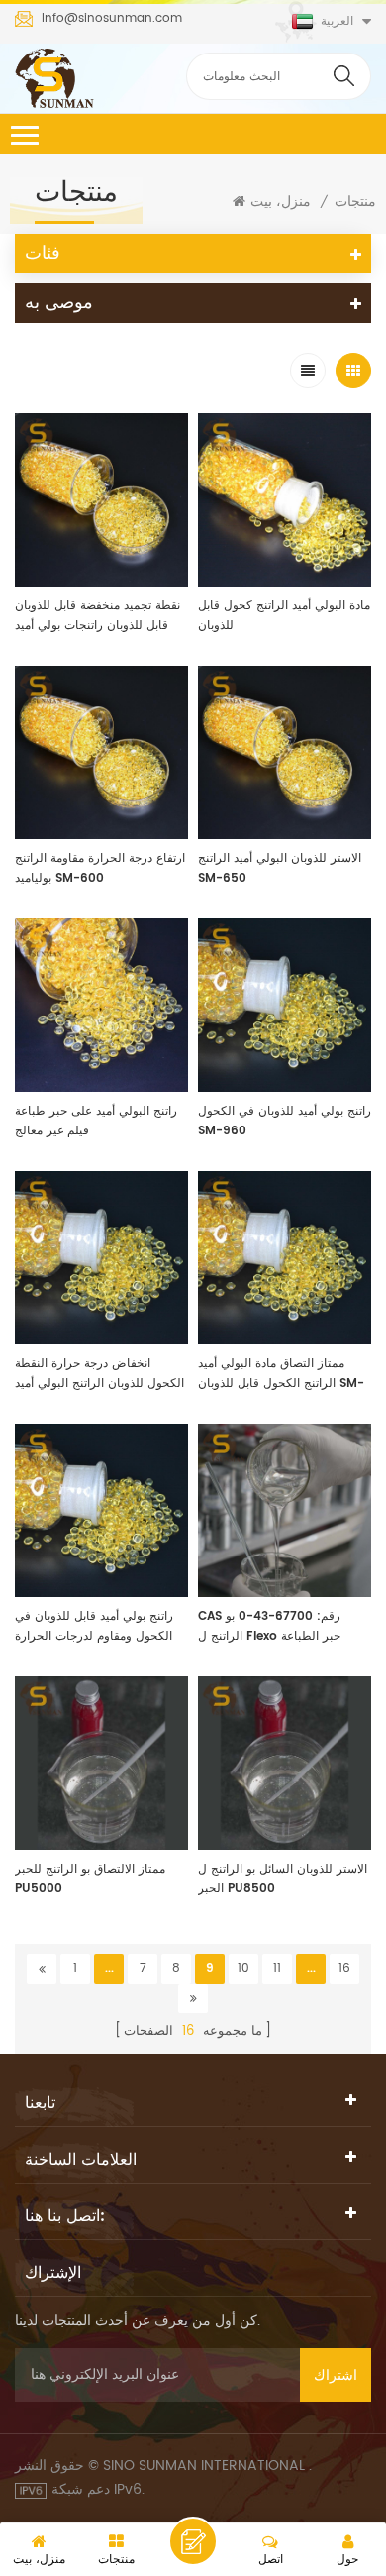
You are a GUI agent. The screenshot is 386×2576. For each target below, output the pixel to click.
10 (243, 1968)
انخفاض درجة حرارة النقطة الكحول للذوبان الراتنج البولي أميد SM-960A (99, 1374)
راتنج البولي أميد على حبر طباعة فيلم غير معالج (96, 1121)
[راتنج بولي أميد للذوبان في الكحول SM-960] (285, 1005)
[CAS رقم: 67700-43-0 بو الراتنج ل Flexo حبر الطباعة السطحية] (285, 1510)
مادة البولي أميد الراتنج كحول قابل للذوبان (284, 616)
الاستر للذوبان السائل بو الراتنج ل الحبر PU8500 (283, 1879)
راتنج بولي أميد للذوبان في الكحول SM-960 (285, 1121)
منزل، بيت (281, 202)
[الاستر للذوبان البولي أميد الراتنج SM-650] (285, 752)
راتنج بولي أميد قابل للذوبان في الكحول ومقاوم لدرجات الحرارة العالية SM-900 (94, 1627)
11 (277, 1968)
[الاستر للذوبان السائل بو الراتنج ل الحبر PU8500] (285, 1763)
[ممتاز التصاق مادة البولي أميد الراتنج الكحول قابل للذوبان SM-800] (285, 1258)
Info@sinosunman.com (112, 19)
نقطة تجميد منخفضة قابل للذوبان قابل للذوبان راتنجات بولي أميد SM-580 (97, 616)
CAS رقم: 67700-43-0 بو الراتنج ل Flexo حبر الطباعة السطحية (269, 1627)
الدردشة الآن (193, 2541)
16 (344, 1968)
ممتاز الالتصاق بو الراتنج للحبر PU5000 (90, 1879)
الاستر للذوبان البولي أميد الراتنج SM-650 (280, 868)
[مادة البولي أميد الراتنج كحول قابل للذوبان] (285, 500)
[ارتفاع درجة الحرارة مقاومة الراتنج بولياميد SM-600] (101, 752)
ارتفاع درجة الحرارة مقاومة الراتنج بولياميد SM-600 (100, 868)
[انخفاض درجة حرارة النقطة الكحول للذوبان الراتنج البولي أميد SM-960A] (101, 1258)
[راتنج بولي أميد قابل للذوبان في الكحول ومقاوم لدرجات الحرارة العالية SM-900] (101, 1510)
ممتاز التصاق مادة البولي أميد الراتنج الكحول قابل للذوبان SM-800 (281, 1374)
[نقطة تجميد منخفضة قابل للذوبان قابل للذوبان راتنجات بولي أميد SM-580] (101, 500)
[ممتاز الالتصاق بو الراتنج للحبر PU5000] (101, 1763)
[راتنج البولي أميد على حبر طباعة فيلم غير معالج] (101, 1005)
